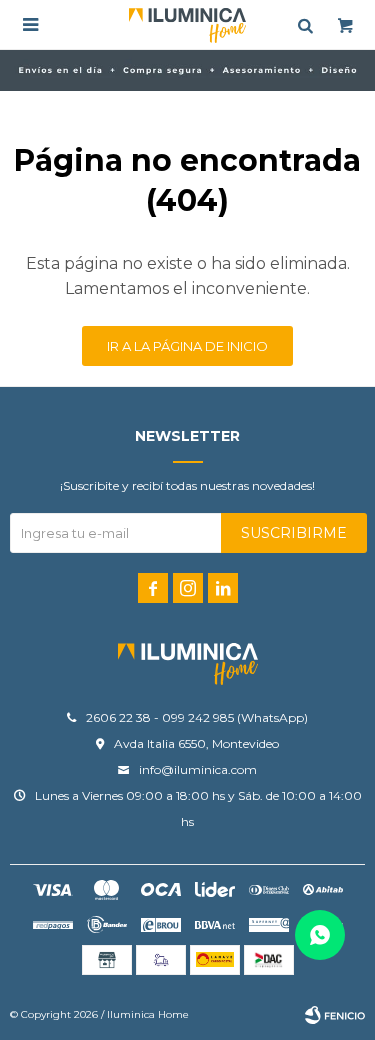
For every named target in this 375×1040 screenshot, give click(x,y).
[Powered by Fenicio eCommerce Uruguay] (335, 1015)
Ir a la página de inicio (187, 346)
